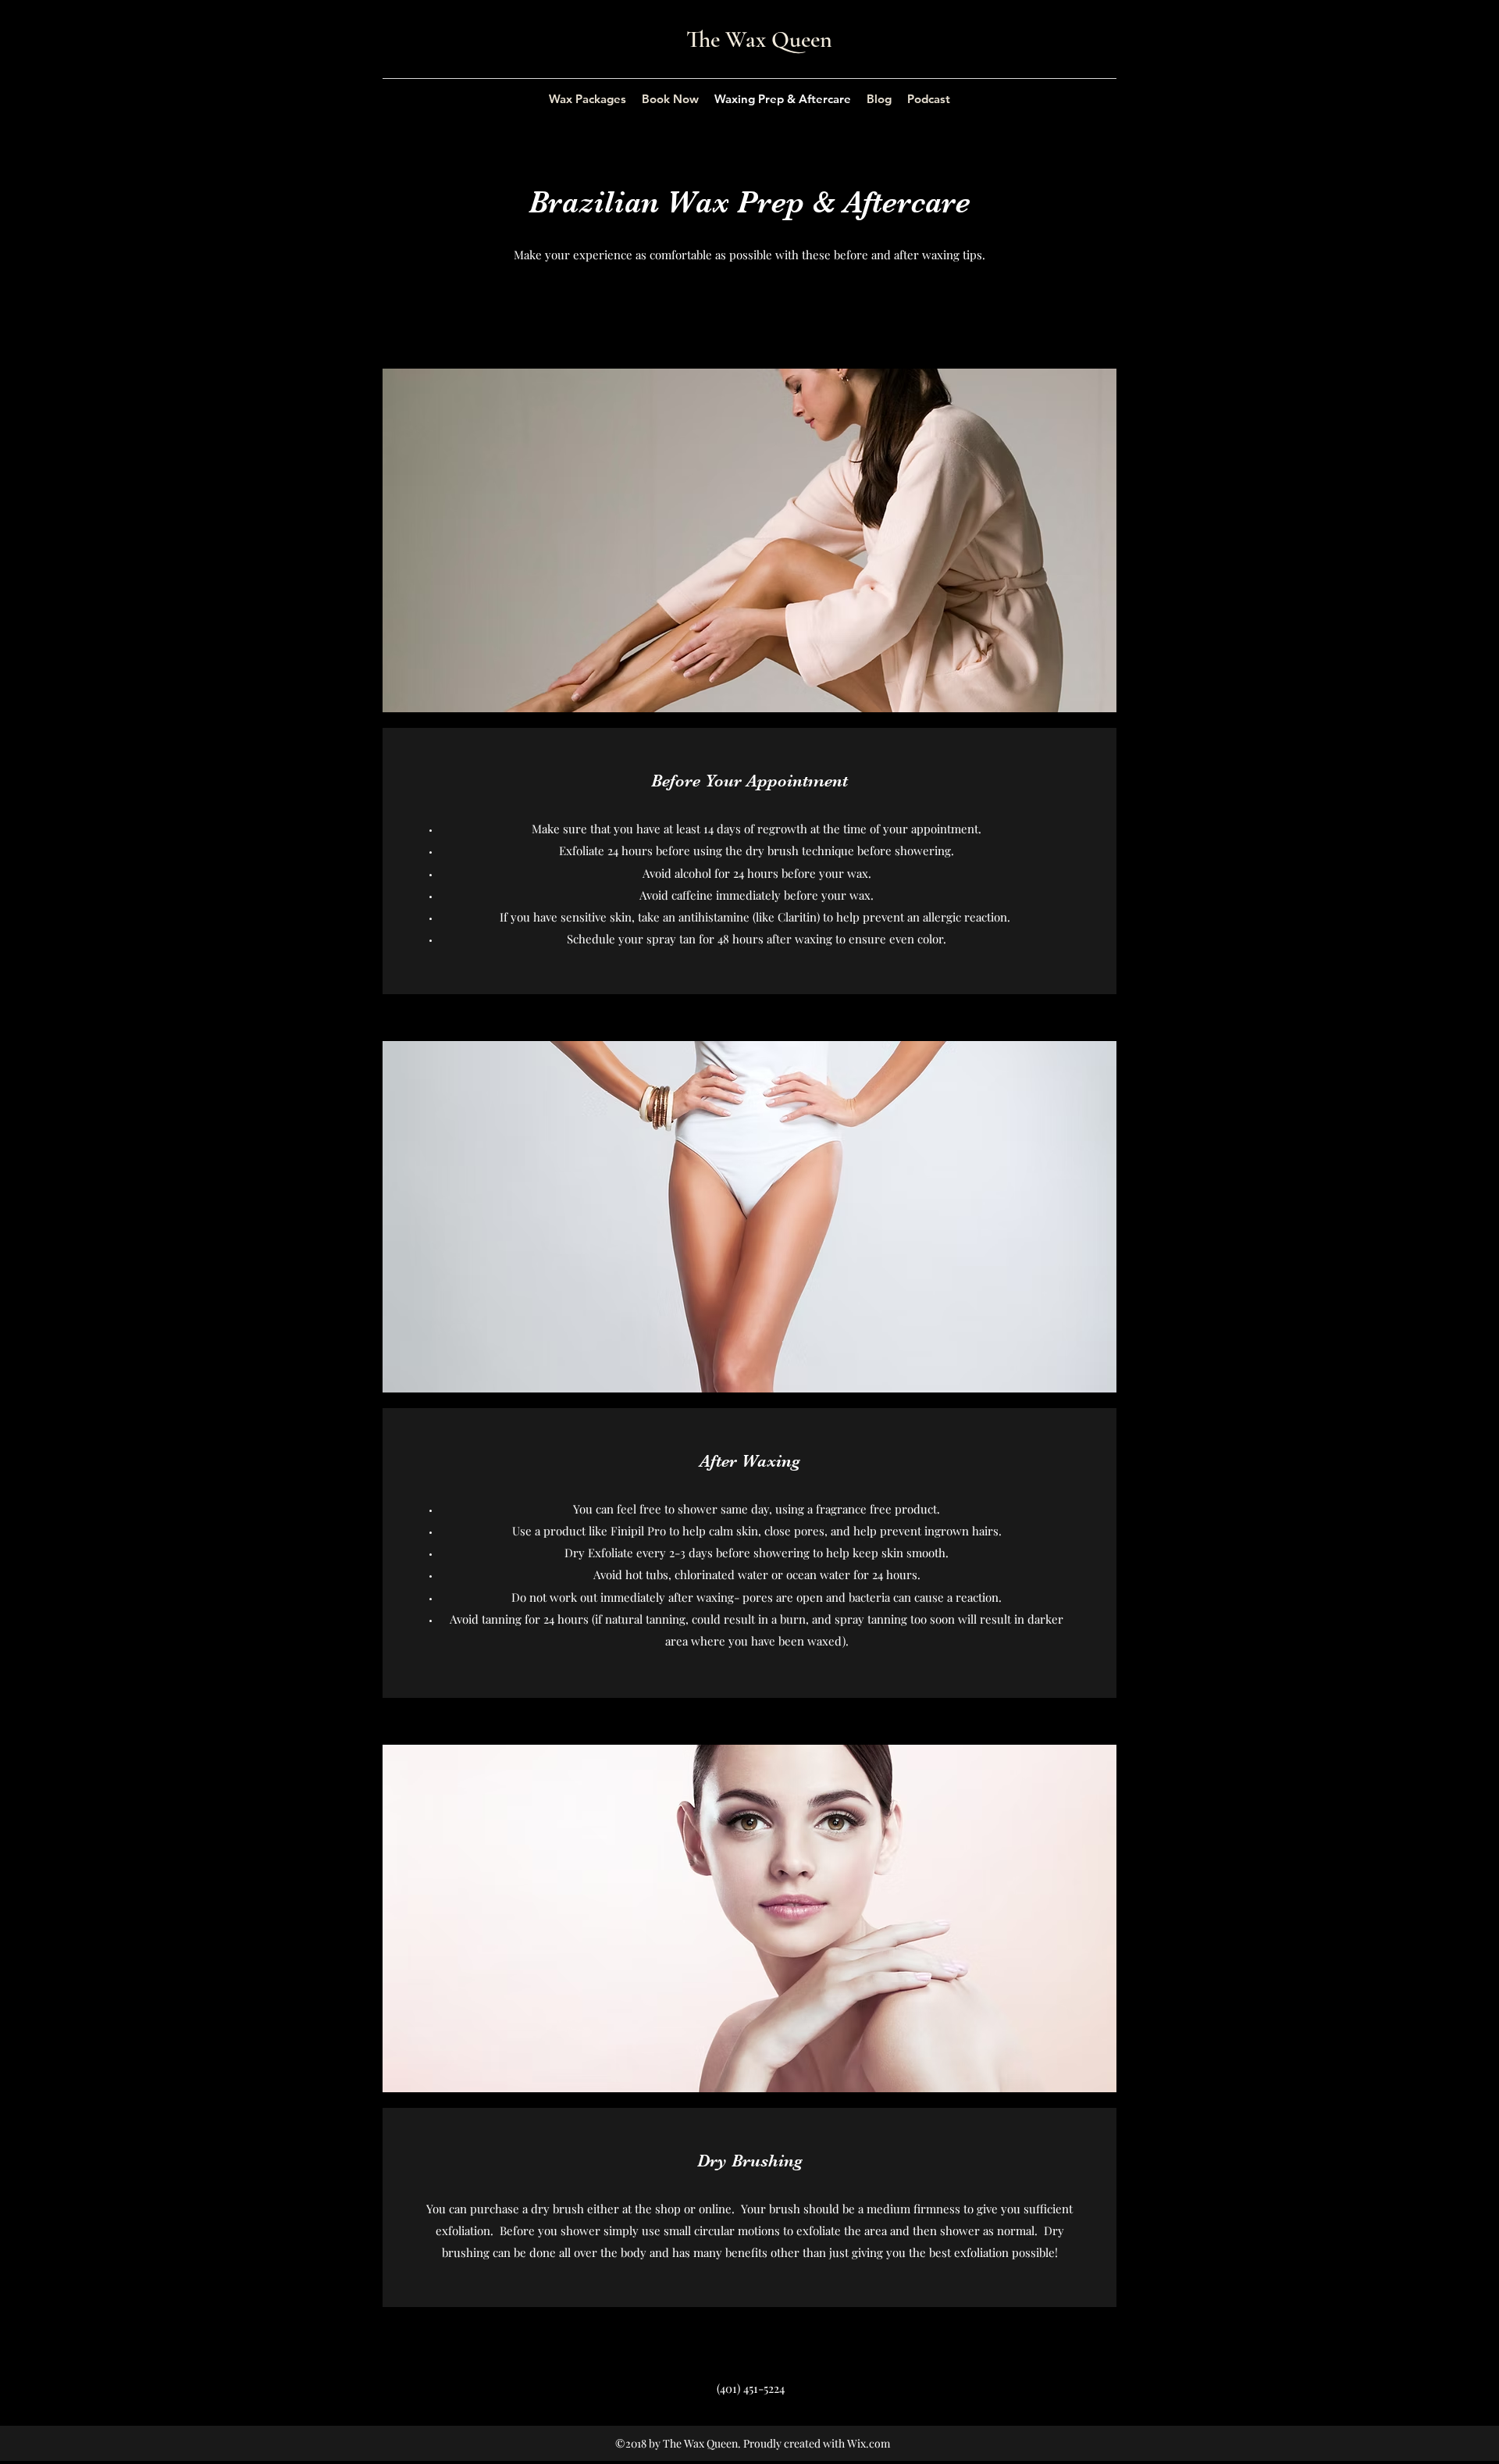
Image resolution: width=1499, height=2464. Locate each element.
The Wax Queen (759, 39)
